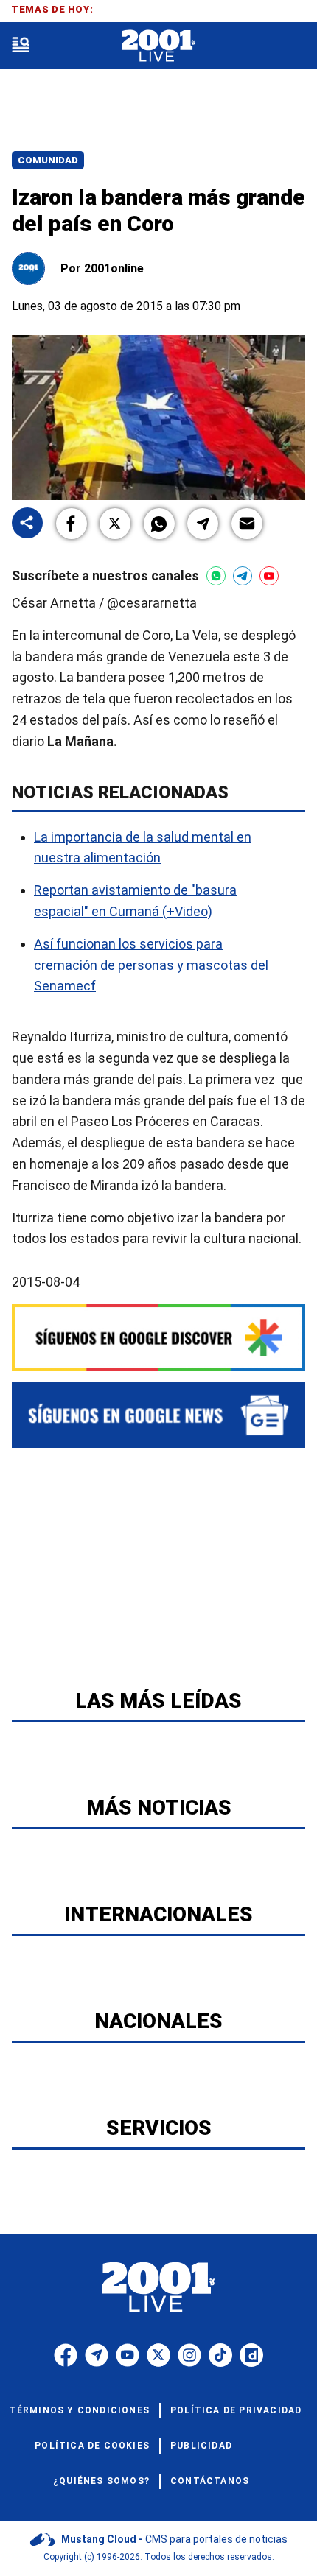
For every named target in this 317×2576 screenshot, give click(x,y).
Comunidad (48, 160)
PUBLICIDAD (201, 2446)
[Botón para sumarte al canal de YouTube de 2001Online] (269, 576)
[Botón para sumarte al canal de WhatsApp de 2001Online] (216, 576)
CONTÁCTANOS (210, 2481)
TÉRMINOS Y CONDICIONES (80, 2410)
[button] (72, 524)
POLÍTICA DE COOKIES (92, 2446)
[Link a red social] (66, 2355)
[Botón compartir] (27, 524)
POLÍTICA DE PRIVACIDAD (236, 2410)
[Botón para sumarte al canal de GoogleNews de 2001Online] (158, 1415)
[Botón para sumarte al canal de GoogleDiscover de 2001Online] (158, 1338)
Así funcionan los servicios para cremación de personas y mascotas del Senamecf (151, 965)
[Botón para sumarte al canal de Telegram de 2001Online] (243, 576)
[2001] (158, 46)
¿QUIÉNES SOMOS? (101, 2481)
